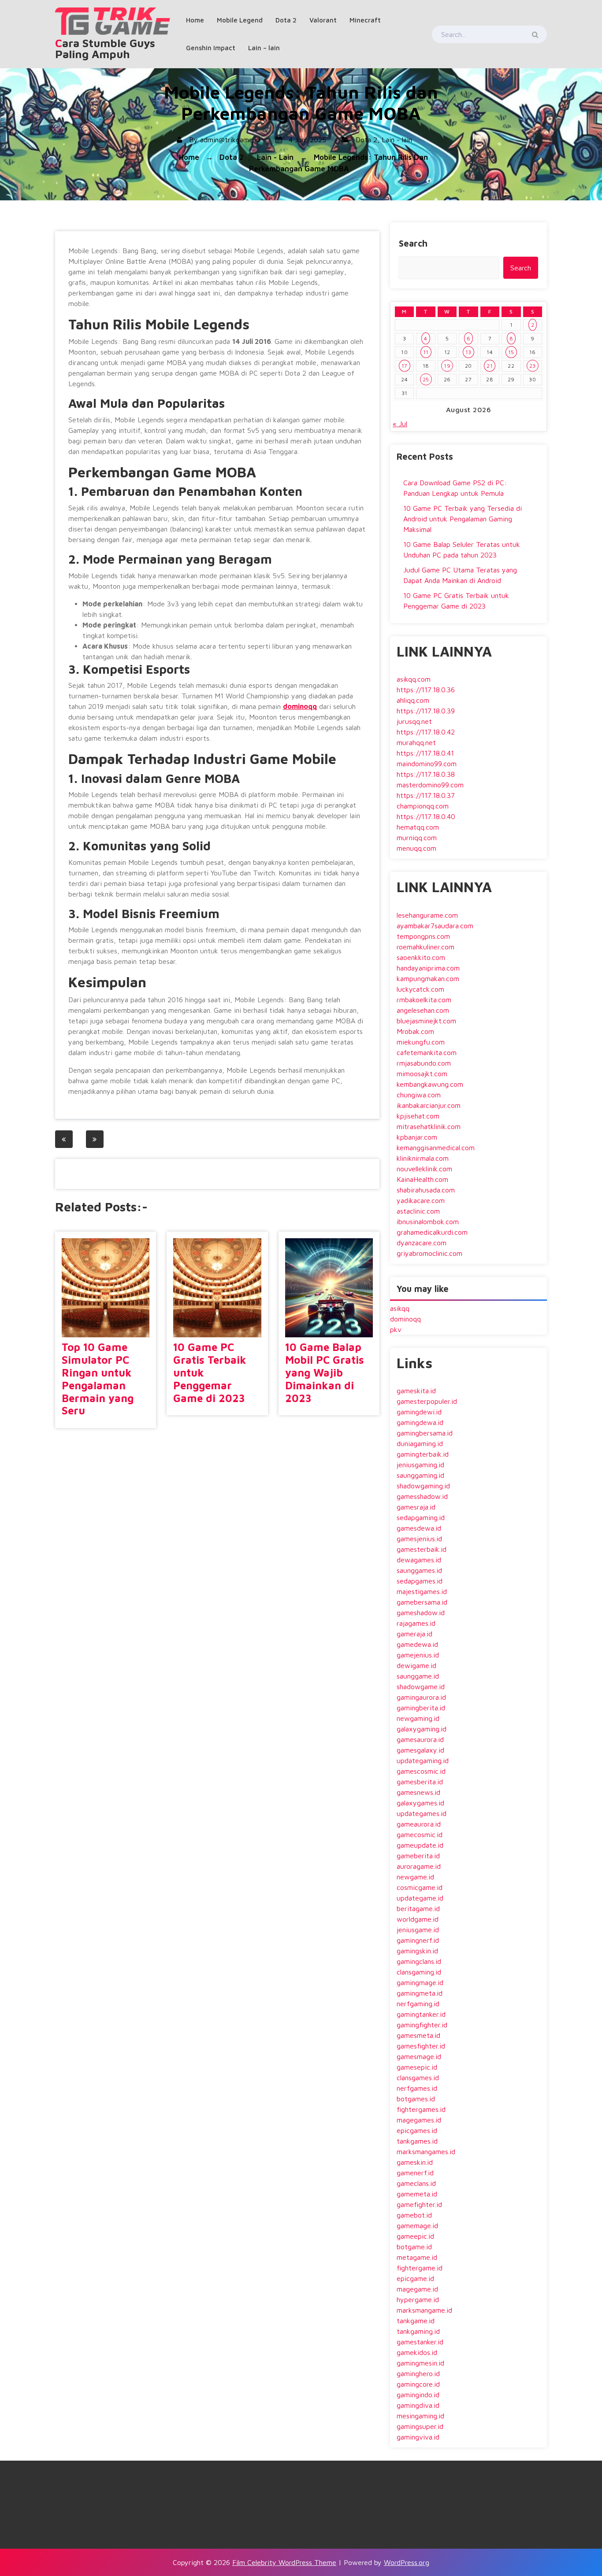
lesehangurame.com (427, 915)
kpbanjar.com (417, 1137)
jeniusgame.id (418, 1930)
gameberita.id (418, 1856)
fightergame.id (420, 2268)
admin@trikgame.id (230, 140)
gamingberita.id (421, 1708)
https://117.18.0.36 (426, 690)
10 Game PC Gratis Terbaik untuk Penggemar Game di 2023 (210, 1372)
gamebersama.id (422, 1602)
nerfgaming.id (418, 2004)
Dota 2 (286, 20)
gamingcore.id (418, 2384)
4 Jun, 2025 (306, 140)
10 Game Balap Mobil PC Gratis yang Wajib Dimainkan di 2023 (325, 1372)
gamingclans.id (419, 1961)
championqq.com (423, 806)
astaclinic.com (418, 1211)
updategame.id (420, 1898)
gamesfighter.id (421, 2046)
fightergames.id (421, 2109)
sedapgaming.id (421, 1517)
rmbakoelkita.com (424, 1000)
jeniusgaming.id (420, 1465)
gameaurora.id (419, 1824)
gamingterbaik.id (423, 1454)
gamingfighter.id (422, 2025)
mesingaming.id (420, 2416)
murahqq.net (416, 742)
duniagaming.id (420, 1443)
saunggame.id (418, 1676)
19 (447, 366)
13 (468, 352)
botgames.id (416, 2099)
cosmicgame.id (420, 1887)
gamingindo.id (418, 2395)
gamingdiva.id (418, 2405)
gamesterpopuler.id (427, 1401)
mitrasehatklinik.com (429, 1126)
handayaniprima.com (428, 968)
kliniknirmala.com (423, 1158)
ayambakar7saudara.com (435, 926)
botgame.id (414, 2247)
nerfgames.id (417, 2088)
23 (533, 366)
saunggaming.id (420, 1475)
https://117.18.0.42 (426, 732)
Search (413, 243)
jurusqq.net (414, 721)
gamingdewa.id (420, 1422)
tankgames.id (417, 2141)
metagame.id (417, 2257)
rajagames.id (416, 1623)
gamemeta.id (417, 2194)
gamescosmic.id (421, 1771)
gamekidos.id (417, 2352)
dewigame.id (416, 1665)
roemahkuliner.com (425, 947)
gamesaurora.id (420, 1739)
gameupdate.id (420, 1845)
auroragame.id (419, 1866)
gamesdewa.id (419, 1528)
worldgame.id (418, 1919)
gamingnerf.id (418, 1940)
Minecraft (365, 20)
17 (405, 366)
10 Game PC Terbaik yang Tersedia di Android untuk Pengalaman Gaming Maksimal (463, 519)
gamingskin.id (417, 1951)
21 (490, 366)
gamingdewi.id (419, 1412)
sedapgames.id (420, 1581)
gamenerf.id (415, 2173)
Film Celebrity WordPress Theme (284, 2562)
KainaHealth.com (422, 1179)
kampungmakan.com (428, 978)
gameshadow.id (421, 1613)
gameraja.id (414, 1634)
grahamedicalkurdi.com (432, 1232)
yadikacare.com (421, 1200)
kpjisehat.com (418, 1116)
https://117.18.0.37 (426, 795)
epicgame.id (415, 2278)
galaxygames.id (420, 1803)
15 (511, 352)
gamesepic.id (417, 2067)
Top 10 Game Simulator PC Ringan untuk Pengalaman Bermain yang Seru (98, 1379)
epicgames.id (417, 2130)
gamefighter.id (419, 2204)
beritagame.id (418, 1908)
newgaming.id (418, 1718)
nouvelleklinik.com (424, 1169)
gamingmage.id (420, 1982)
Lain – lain (264, 48)
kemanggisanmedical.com (436, 1148)
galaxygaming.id (422, 1729)
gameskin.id (415, 2162)
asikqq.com (414, 679)
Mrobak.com (415, 1031)
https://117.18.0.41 (425, 753)
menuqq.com (416, 848)
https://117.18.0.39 (426, 711)
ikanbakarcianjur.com (429, 1105)
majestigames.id (422, 1591)
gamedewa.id (417, 1644)
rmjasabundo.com (424, 1063)
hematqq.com (418, 827)
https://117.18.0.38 (426, 774)
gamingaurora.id (421, 1697)
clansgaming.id (419, 1972)
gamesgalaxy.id (420, 1750)
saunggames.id (419, 1570)
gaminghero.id (418, 2373)
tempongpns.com (423, 936)
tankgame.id (416, 2321)
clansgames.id (418, 2078)
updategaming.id (423, 1760)
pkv (396, 1329)
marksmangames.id (426, 2152)
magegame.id (417, 2289)
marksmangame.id (424, 2310)
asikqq (400, 1308)
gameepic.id (415, 2236)
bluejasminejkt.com (426, 1021)
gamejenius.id (418, 1655)
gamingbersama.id (425, 1433)
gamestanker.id (420, 2342)
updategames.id (422, 1813)
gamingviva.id (418, 2437)
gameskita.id (416, 1391)
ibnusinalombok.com (428, 1222)
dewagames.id (419, 1560)
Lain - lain (397, 140)
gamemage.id (417, 2225)
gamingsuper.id (420, 2426)
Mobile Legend (240, 20)
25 (426, 379)
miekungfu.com (421, 1042)
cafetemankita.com (427, 1052)
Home (195, 20)
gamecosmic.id (420, 1834)
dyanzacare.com (422, 1243)
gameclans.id (416, 2183)
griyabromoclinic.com (429, 1253)
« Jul (400, 424)
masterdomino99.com (430, 785)
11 (426, 352)
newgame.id (415, 1877)
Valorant (323, 20)
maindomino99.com (427, 764)
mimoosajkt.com (422, 1074)
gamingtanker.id (421, 2014)
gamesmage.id (419, 2056)
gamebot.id (414, 2215)
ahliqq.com (413, 700)
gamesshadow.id (422, 1496)
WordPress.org (407, 2562)
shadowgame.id (421, 1687)
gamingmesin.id (420, 2363)
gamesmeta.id (418, 2035)
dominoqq (300, 706)
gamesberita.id (420, 1782)
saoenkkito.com (421, 957)
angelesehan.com (423, 1010)
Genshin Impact (211, 48)
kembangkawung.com (430, 1084)
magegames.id (419, 2120)
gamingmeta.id (420, 1993)
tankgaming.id (418, 2331)
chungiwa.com (419, 1095)
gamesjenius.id (419, 1539)
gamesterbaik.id (422, 1549)
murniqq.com (417, 838)
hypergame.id (418, 2299)
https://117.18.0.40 (426, 816)
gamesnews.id (418, 1792)
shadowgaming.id (423, 1486)
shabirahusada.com (426, 1190)
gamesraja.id (416, 1507)
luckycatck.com (420, 989)
